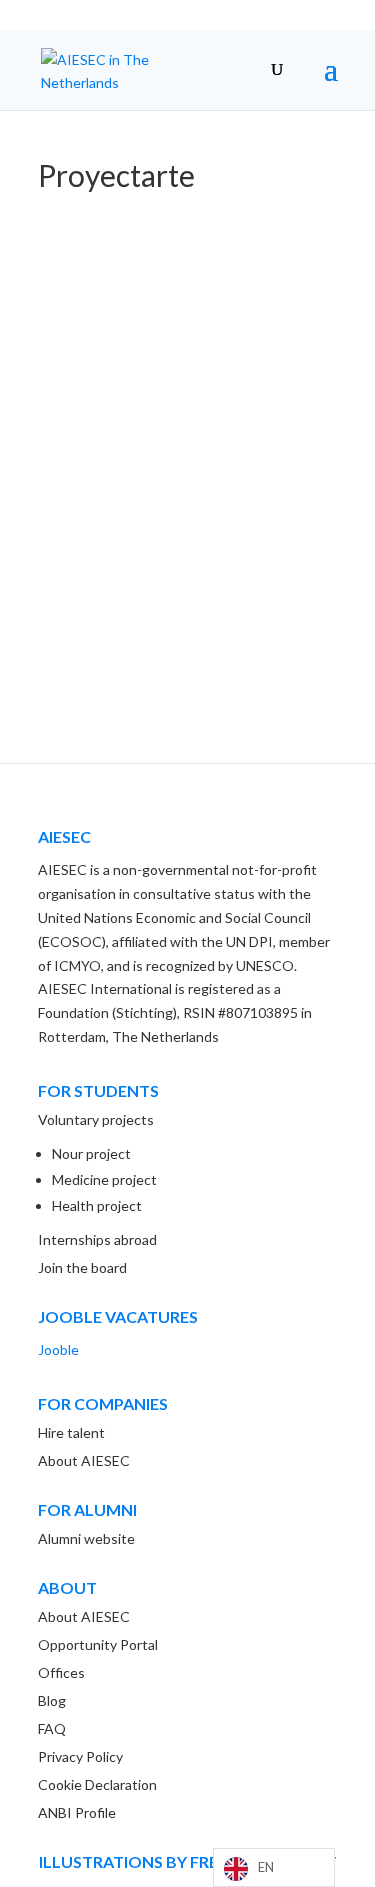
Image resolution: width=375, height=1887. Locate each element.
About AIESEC (84, 1460)
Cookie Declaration (97, 1784)
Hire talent (71, 1432)
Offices (61, 1672)
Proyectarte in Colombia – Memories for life (185, 574)
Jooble (58, 1349)
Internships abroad (97, 1239)
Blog (52, 1700)
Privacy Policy (80, 1756)
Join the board (82, 1267)
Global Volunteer (235, 602)
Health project (97, 1205)
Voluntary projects (96, 1119)
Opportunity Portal (98, 1644)
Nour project (91, 1153)
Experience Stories (117, 602)
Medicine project (104, 1179)
